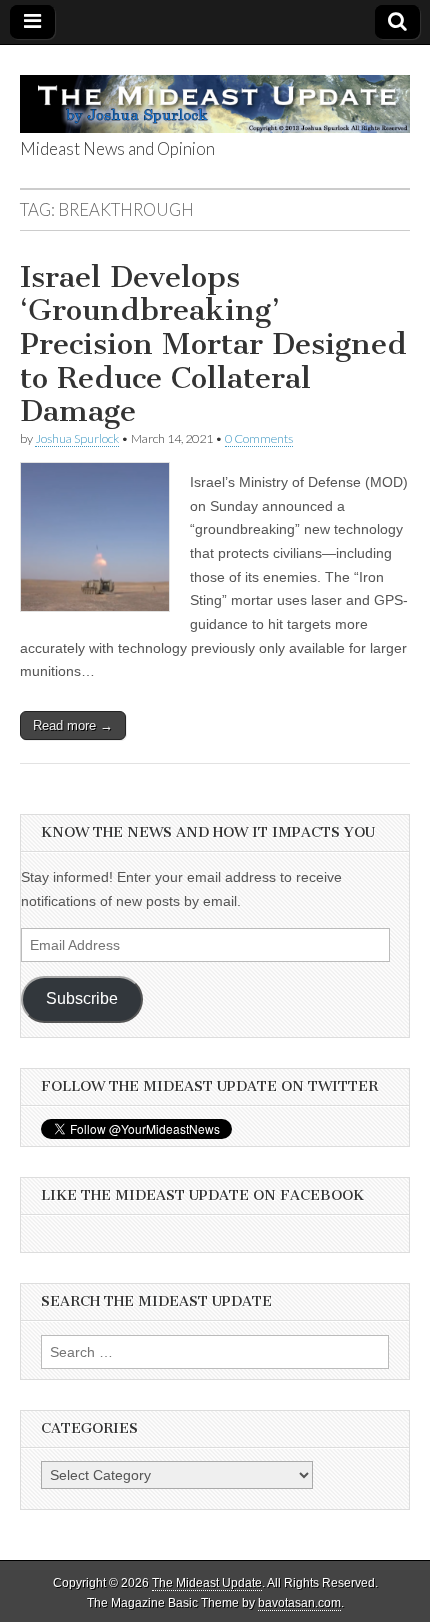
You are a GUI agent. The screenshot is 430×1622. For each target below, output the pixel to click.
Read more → (73, 725)
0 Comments (259, 438)
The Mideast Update (207, 1583)
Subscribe (82, 998)
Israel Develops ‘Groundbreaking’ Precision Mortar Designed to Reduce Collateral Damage (213, 344)
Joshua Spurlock (77, 438)
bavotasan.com (299, 1603)
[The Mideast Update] (215, 93)
